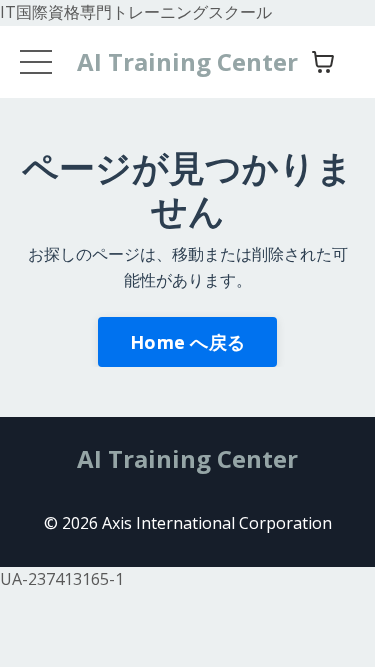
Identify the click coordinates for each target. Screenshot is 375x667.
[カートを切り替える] (323, 62)
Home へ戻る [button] (187, 342)
